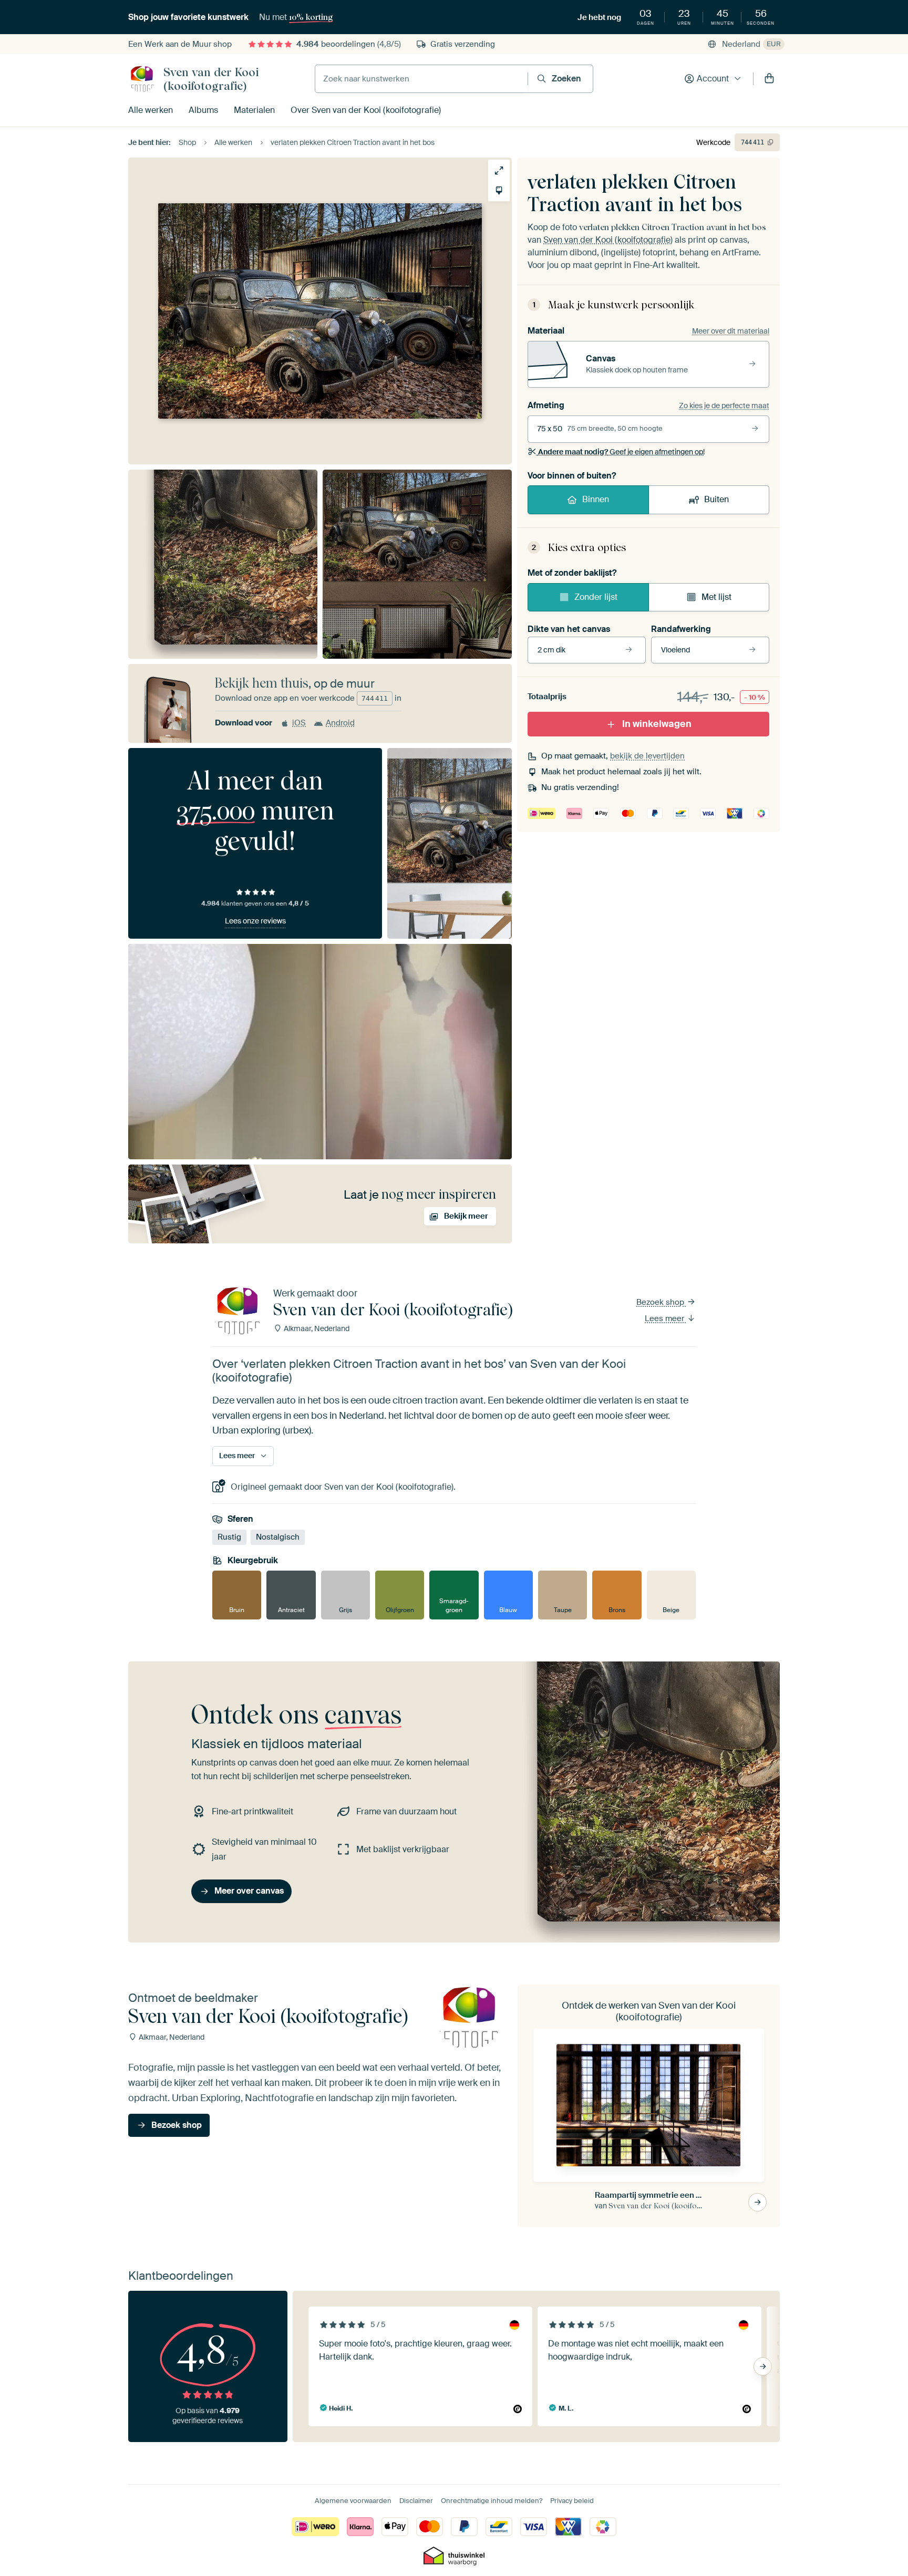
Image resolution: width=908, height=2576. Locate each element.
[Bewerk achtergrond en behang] (499, 190)
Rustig (229, 1537)
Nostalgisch (278, 1537)
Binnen (596, 499)
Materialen (254, 110)
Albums (203, 110)
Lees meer (665, 1318)
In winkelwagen (657, 724)
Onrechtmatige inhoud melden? (492, 2501)
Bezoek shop (661, 1302)
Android (340, 723)
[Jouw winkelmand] (769, 79)
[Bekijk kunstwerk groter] (499, 170)
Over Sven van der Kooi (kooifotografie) (366, 110)
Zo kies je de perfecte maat (724, 406)
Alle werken (151, 110)
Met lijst (716, 597)
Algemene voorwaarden (353, 2501)
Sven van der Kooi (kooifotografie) (211, 79)
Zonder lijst (596, 597)
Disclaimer (416, 2501)
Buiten (716, 499)
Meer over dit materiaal (731, 331)
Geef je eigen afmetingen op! (621, 452)
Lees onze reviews (255, 921)
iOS (299, 723)
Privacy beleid (572, 2501)
